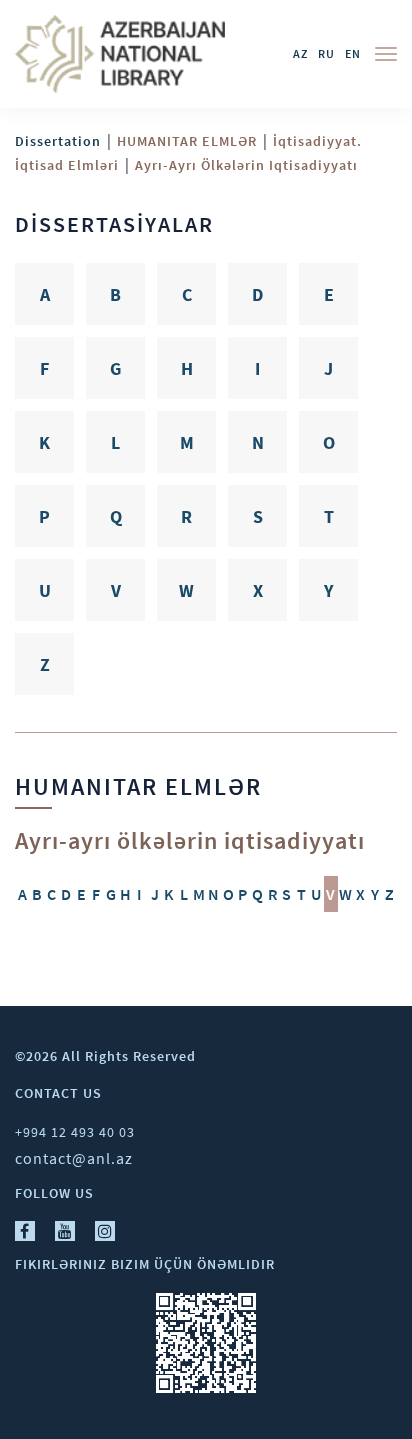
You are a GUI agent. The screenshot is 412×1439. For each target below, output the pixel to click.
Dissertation (58, 141)
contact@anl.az (74, 1158)
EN (353, 53)
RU (326, 53)
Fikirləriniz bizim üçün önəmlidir (145, 1264)
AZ (300, 53)
